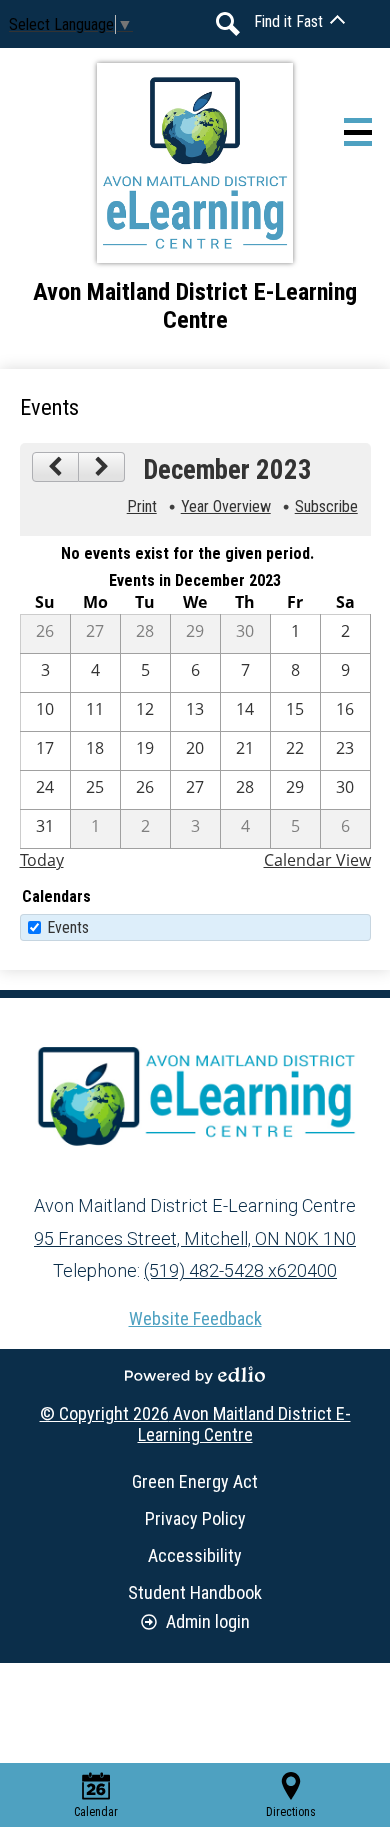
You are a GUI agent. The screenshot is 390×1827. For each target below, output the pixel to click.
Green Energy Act (195, 1481)
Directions (291, 1812)
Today (42, 860)
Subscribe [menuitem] (326, 506)
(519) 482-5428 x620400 (240, 1270)
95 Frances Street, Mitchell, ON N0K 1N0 (195, 1238)
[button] (299, 21)
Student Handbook (195, 1592)
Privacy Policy (195, 1518)
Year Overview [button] (226, 506)
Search (228, 24)
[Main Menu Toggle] (358, 132)
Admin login (208, 1621)
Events (68, 927)
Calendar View (317, 860)
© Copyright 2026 (195, 1424)
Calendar (96, 1812)
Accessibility (195, 1555)
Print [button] (142, 506)
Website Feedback (195, 1318)
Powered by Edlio (195, 1375)
